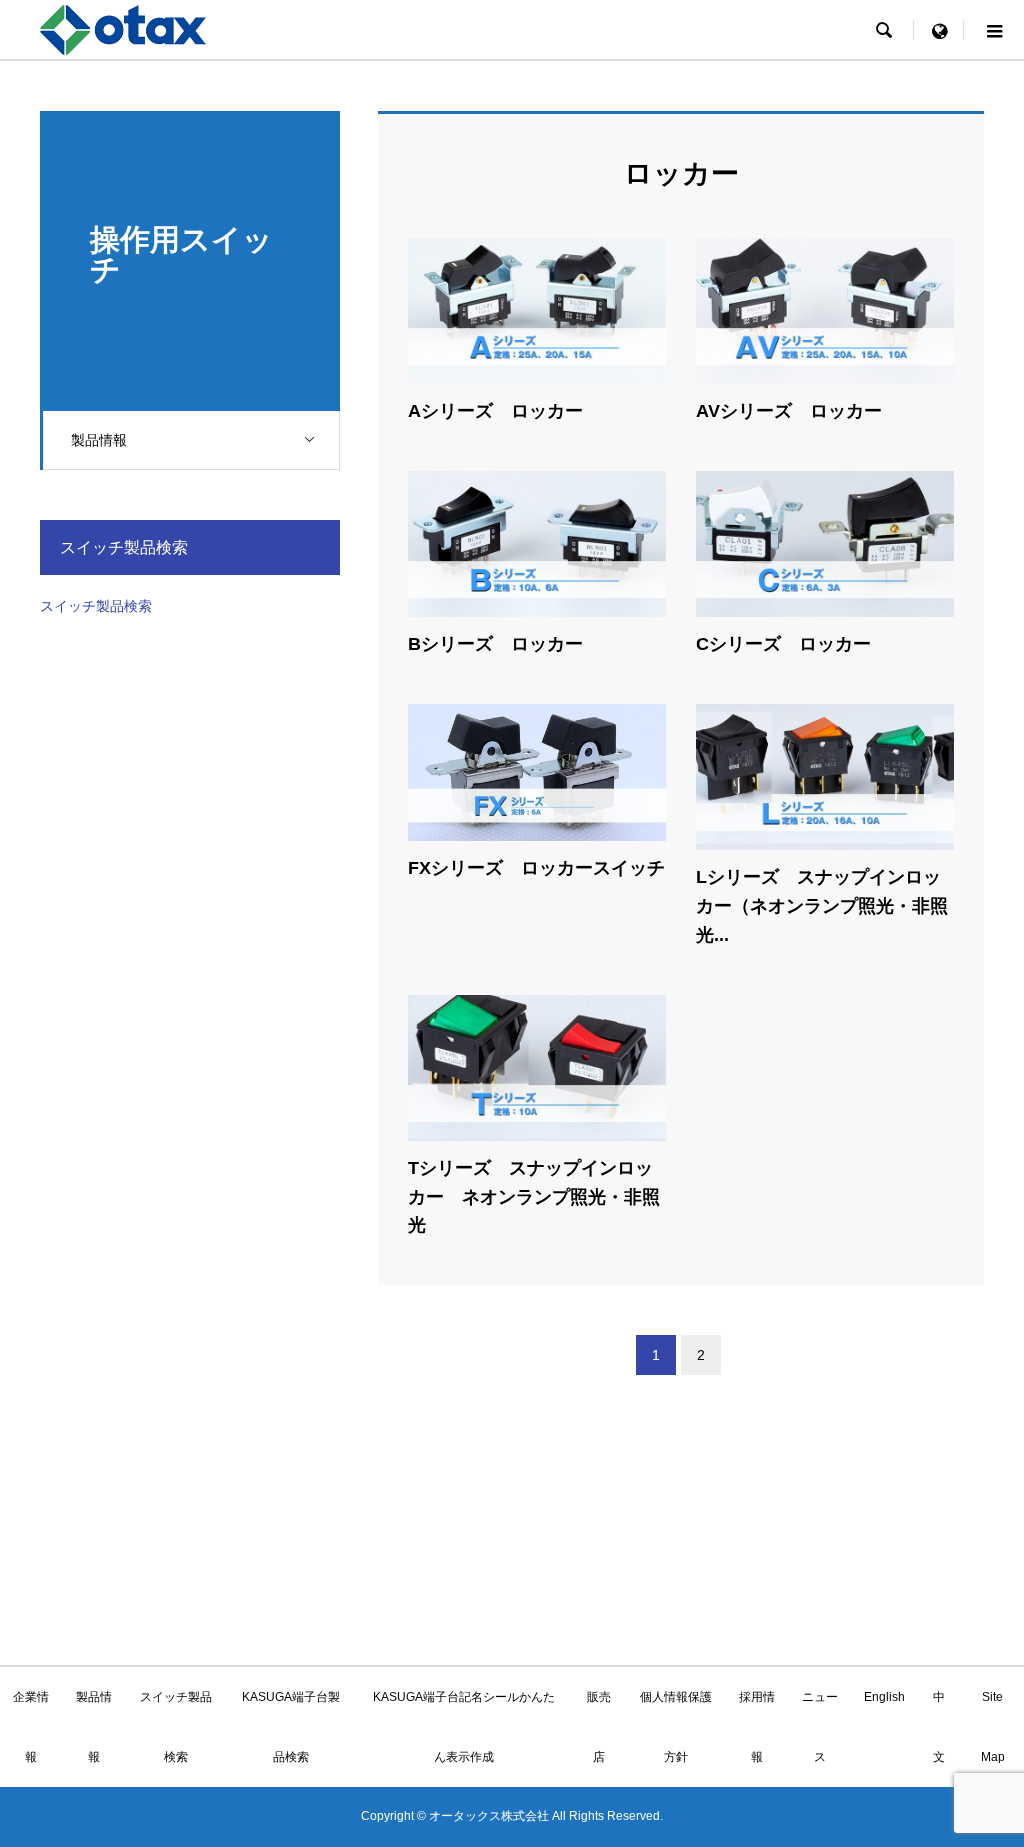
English (884, 1697)
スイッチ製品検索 (96, 606)
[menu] (939, 30)
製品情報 (99, 440)
